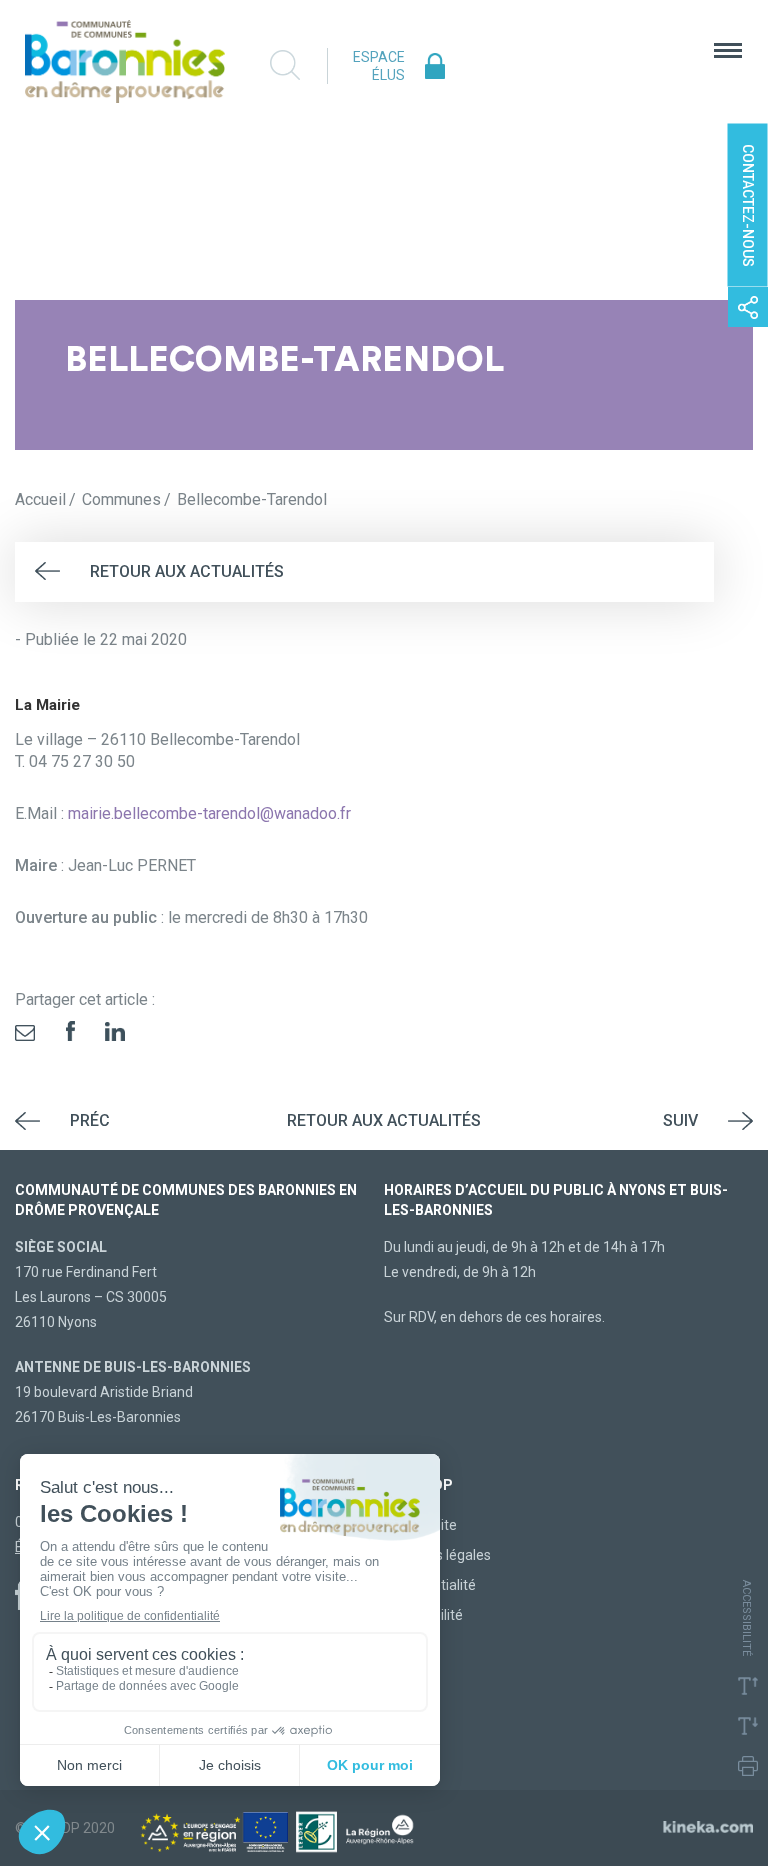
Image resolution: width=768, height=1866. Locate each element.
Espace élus (379, 66)
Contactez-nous (748, 205)
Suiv (680, 1120)
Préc (90, 1120)
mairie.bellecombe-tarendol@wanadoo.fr (209, 813)
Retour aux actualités (187, 571)
